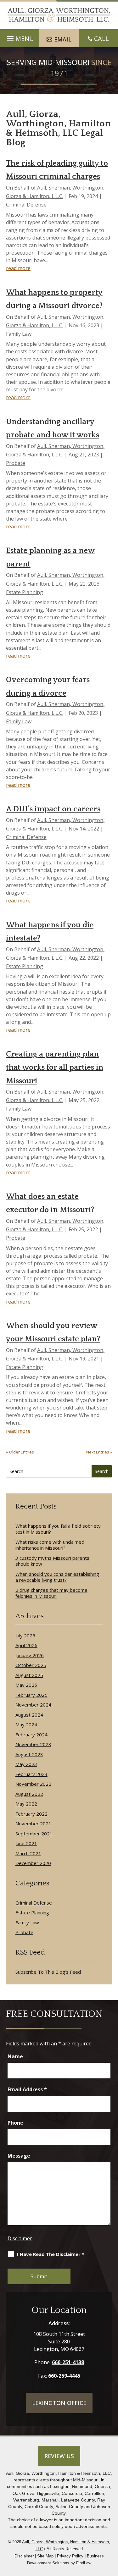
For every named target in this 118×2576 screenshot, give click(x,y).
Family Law (19, 334)
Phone (15, 2123)
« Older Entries (20, 1452)
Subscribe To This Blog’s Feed (48, 1972)
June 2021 (26, 1843)
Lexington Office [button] (59, 2403)
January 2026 (30, 1655)
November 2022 (33, 1784)
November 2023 (33, 1744)
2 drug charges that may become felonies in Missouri (51, 1593)
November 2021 (33, 1824)
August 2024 (29, 1715)
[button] (112, 2538)
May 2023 (26, 1764)
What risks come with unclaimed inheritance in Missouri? (50, 1545)
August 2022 (29, 1794)
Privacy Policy (70, 2556)
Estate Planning (25, 592)
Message (19, 2156)
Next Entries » (99, 1452)
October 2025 (31, 1665)
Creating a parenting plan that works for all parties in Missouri (55, 1068)
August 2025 (29, 1675)
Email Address (27, 2089)
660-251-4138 (68, 2362)
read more (18, 268)
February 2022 (31, 1814)
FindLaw (84, 2563)
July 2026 (25, 1636)
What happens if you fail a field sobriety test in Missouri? (58, 1529)
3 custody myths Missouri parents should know (52, 1561)
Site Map (45, 2556)
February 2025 (31, 1695)
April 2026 (26, 1645)
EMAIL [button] (63, 39)
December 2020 (33, 1863)
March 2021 (28, 1853)
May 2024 (26, 1725)
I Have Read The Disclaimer (51, 2254)
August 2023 (29, 1754)
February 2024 (31, 1735)
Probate (16, 463)
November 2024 (33, 1705)
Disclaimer (20, 2238)
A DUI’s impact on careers (53, 809)
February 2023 (31, 1774)
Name (15, 2056)
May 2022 (26, 1804)
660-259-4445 (64, 2376)
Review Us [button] (59, 2456)
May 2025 (26, 1685)
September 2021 (34, 1834)
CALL (101, 39)
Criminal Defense (26, 205)
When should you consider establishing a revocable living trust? (57, 1577)
